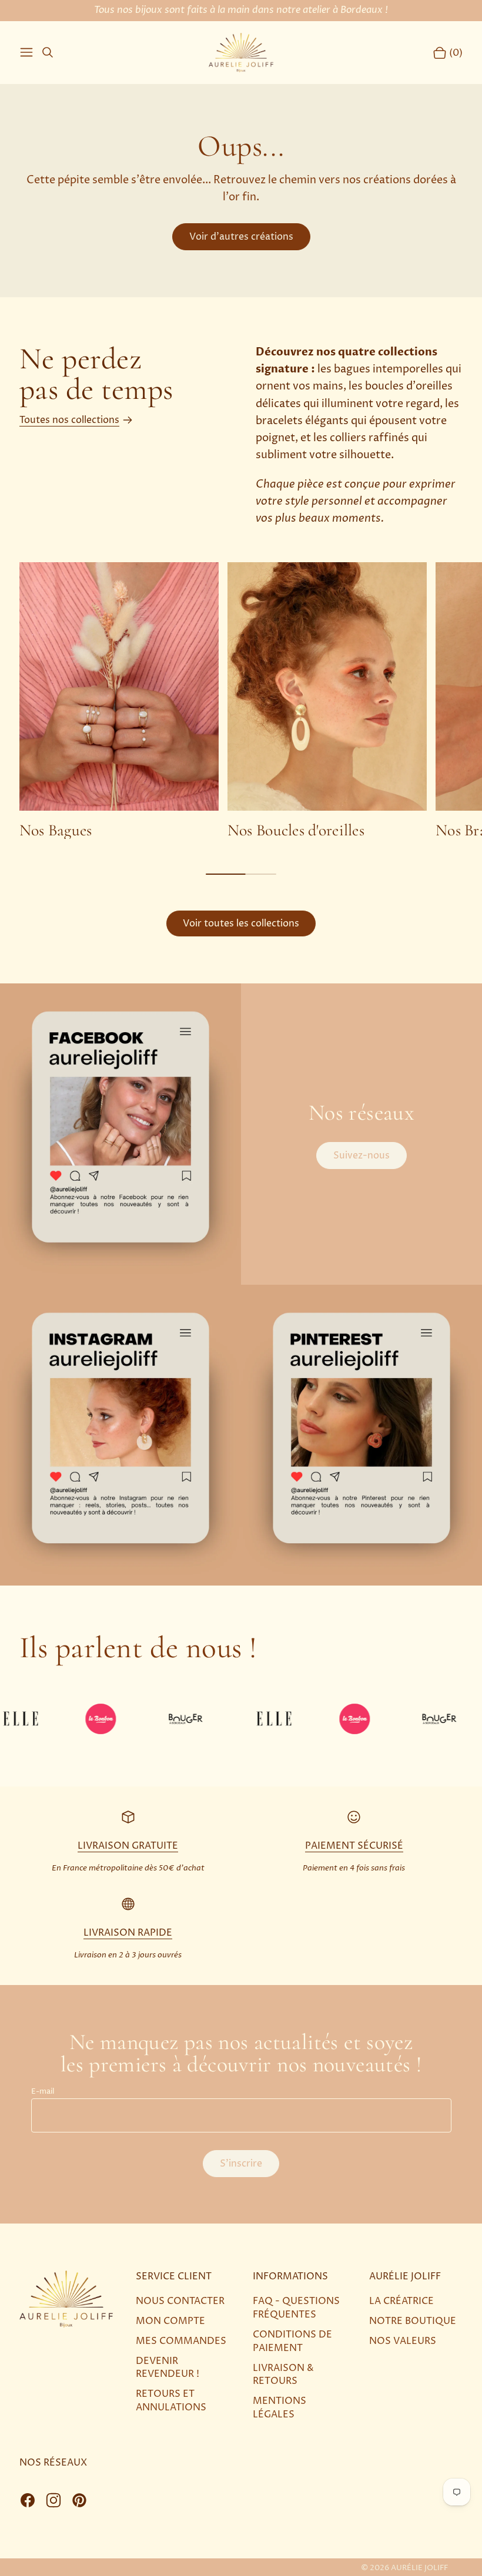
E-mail (43, 2092)
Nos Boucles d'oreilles (296, 830)
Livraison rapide (128, 1933)
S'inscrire (241, 2164)
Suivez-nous (361, 1156)
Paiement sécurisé (354, 1846)
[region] (241, 701)
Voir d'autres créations (241, 237)
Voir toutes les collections (241, 923)
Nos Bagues (56, 830)
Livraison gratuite (128, 1846)
